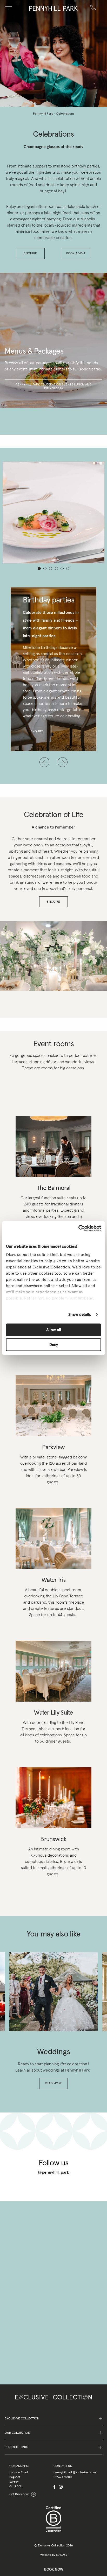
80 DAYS (62, 2555)
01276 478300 (63, 2477)
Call (94, 4)
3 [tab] (51, 568)
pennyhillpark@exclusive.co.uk (75, 2473)
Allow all (54, 1330)
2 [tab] (45, 568)
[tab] (45, 1958)
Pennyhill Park (43, 114)
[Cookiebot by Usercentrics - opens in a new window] (78, 1228)
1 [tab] (39, 568)
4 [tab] (56, 568)
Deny (54, 1345)
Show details (80, 1314)
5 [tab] (62, 568)
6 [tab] (68, 568)
